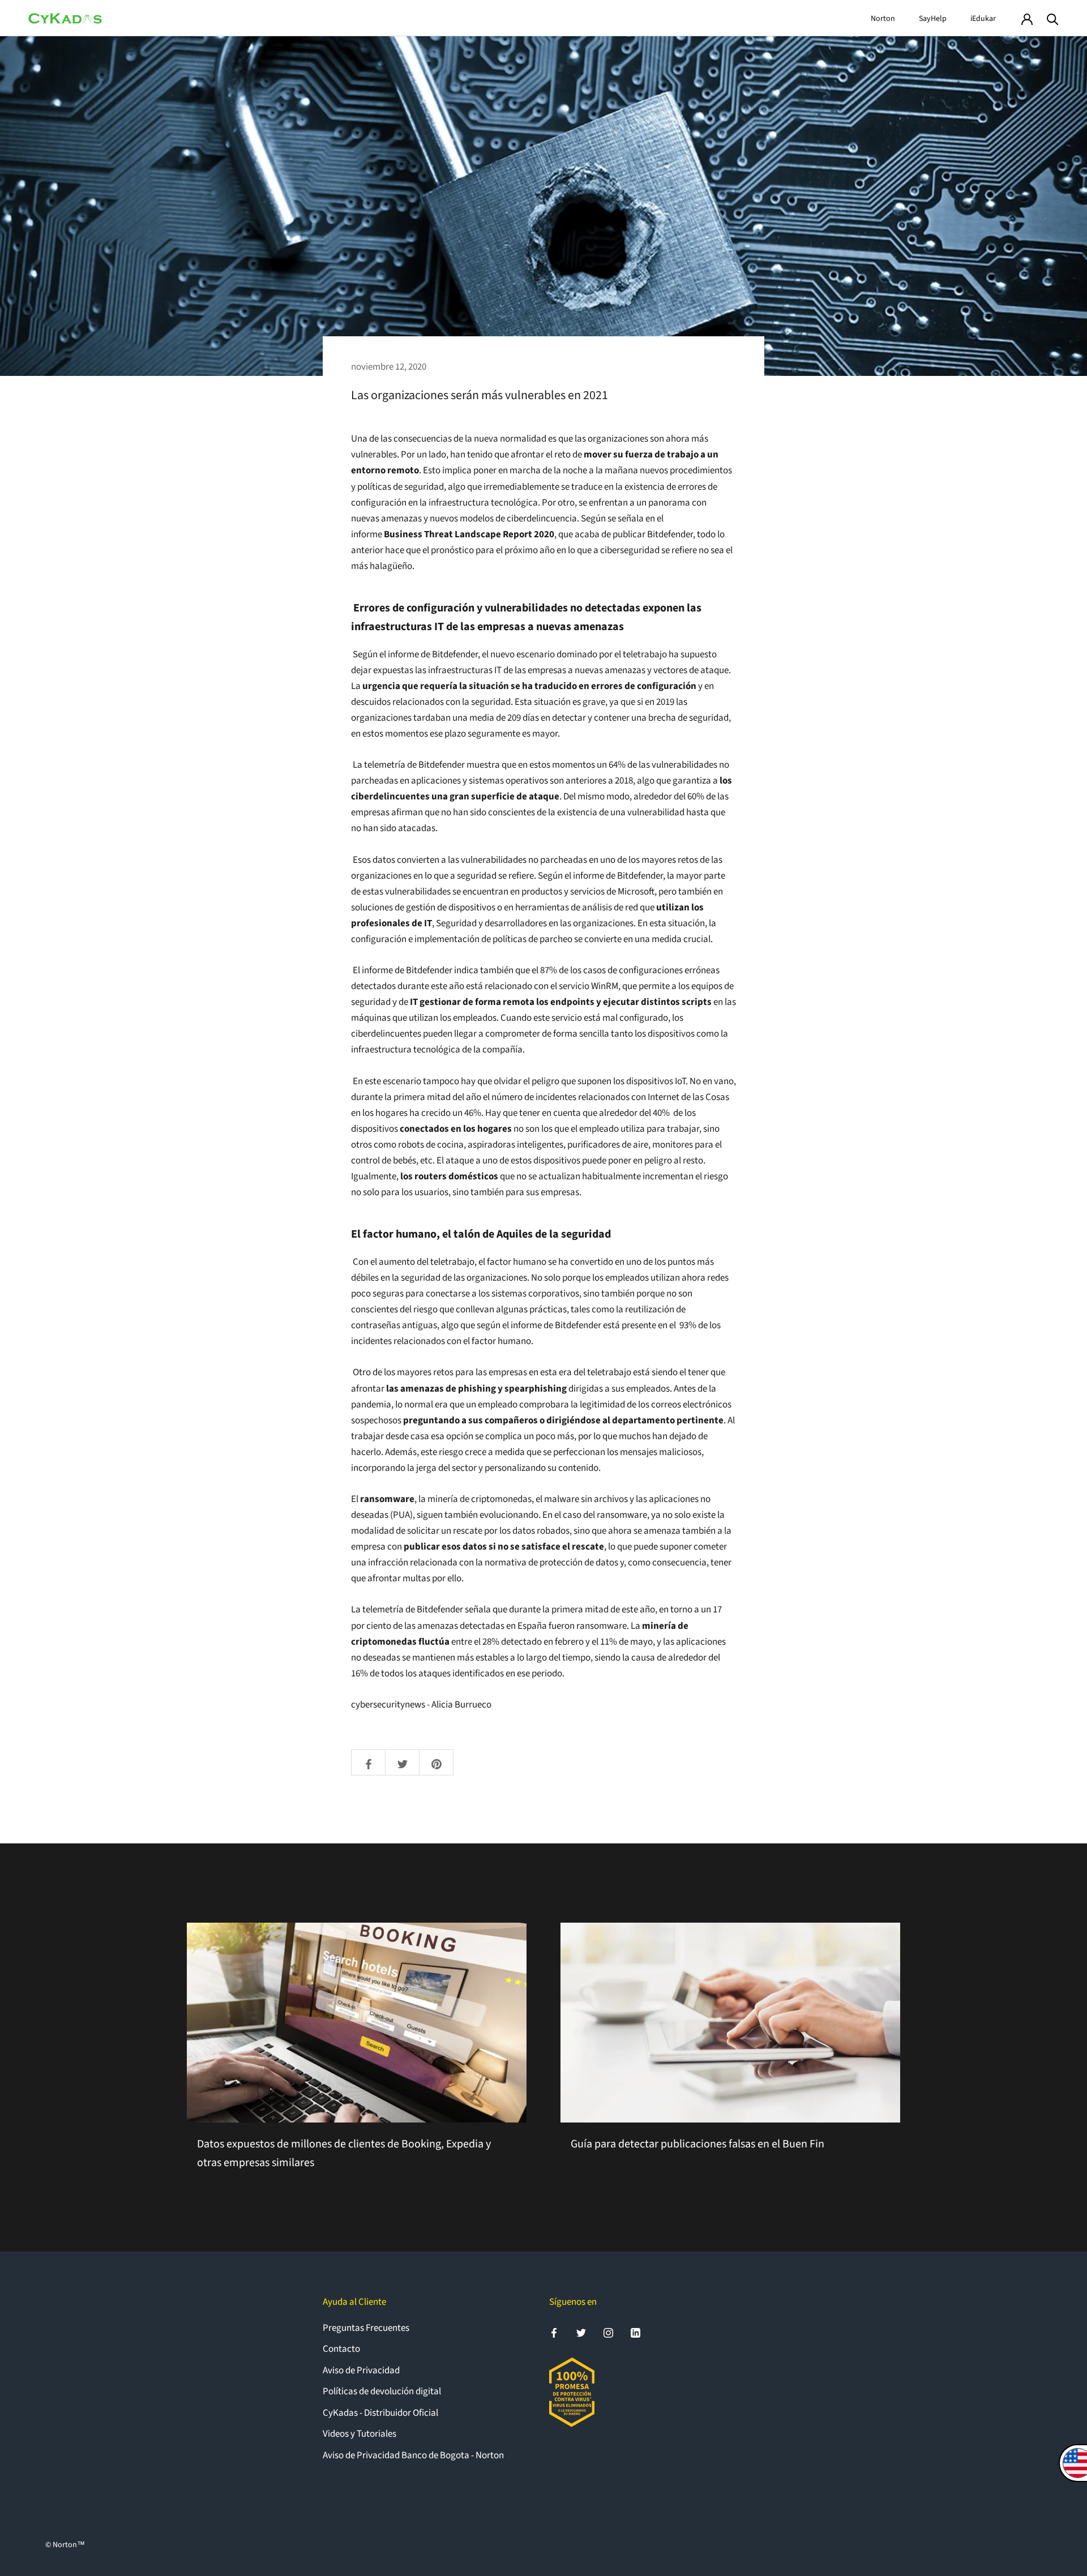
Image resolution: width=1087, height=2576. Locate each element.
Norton (883, 19)
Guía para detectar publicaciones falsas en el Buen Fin (697, 2144)
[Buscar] (1053, 18)
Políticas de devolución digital (382, 2391)
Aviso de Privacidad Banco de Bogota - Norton (413, 2455)
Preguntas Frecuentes (366, 2328)
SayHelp (933, 19)
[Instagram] (608, 2333)
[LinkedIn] (635, 2333)
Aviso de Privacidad (361, 2370)
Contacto (341, 2349)
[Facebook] (554, 2333)
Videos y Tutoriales (360, 2434)
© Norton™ (65, 2545)
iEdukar (983, 19)
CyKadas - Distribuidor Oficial (380, 2413)
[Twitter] (581, 2333)
